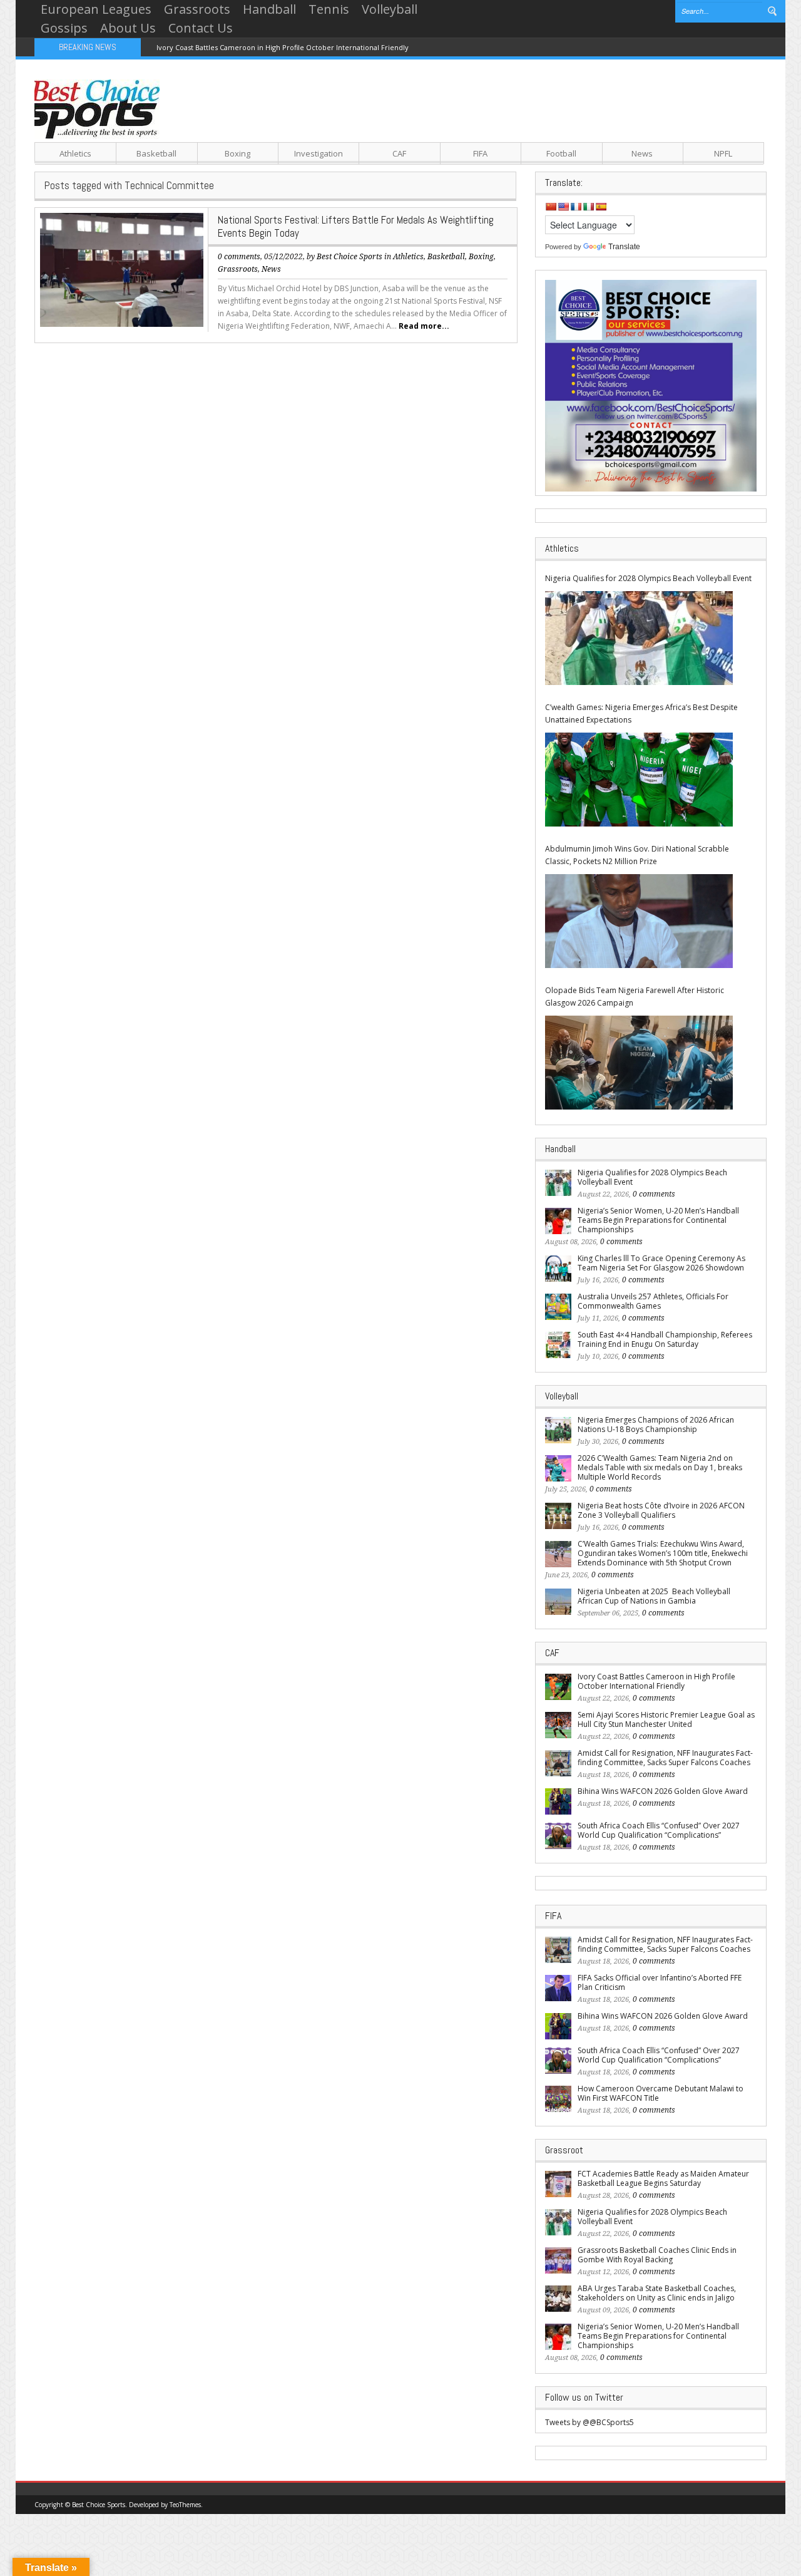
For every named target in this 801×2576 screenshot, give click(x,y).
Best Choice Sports (349, 257)
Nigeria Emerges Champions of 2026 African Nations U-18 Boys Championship (656, 1425)
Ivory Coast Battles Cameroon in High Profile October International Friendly (283, 47)
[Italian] (588, 207)
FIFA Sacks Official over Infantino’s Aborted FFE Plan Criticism (660, 1982)
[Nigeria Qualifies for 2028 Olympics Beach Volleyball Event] (639, 638)
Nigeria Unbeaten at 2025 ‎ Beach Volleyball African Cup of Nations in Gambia (654, 1596)
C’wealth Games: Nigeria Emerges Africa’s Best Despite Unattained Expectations (641, 714)
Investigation (319, 153)
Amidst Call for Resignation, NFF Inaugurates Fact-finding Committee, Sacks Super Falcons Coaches (665, 1758)
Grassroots (197, 9)
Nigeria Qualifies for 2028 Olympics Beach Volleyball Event (648, 578)
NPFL (723, 153)
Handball (269, 9)
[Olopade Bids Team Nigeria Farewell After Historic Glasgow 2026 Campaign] (639, 1063)
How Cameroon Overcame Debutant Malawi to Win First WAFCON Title (661, 2093)
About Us (128, 28)
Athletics (75, 153)
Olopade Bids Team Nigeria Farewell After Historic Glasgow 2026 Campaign (635, 997)
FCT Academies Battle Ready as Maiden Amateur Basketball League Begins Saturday (663, 2178)
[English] (563, 207)
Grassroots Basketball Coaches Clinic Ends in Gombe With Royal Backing (657, 2255)
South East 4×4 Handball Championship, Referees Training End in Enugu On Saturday (665, 1339)
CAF (399, 153)
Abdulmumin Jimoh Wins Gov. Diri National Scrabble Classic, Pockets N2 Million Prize (637, 855)
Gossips (64, 28)
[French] (576, 207)
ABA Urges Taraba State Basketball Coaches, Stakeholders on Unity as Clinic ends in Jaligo (657, 2293)
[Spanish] (601, 207)
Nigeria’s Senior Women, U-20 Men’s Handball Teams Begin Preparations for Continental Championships (658, 1220)
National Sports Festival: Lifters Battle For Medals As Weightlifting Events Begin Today (356, 226)
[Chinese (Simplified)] (551, 207)
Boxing (237, 153)
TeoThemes (185, 2505)
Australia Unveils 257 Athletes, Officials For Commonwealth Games (653, 1301)
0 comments (239, 257)
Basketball (156, 153)
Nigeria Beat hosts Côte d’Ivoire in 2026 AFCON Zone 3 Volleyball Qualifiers (661, 1510)
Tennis (329, 9)
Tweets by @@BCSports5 (589, 2422)
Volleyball (390, 9)
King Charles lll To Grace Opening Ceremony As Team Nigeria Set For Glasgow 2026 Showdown (661, 1263)
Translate (624, 247)
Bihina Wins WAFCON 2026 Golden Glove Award (663, 1791)
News (642, 153)
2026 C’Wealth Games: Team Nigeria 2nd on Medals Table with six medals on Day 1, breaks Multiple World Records (660, 1467)
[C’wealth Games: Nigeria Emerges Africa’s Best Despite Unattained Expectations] (639, 780)
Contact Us (201, 28)
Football (561, 153)
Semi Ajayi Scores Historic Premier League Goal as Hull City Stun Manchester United (666, 1719)
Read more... (424, 326)
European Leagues (96, 9)
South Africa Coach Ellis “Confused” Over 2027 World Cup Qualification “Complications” (659, 1830)
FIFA (480, 153)
